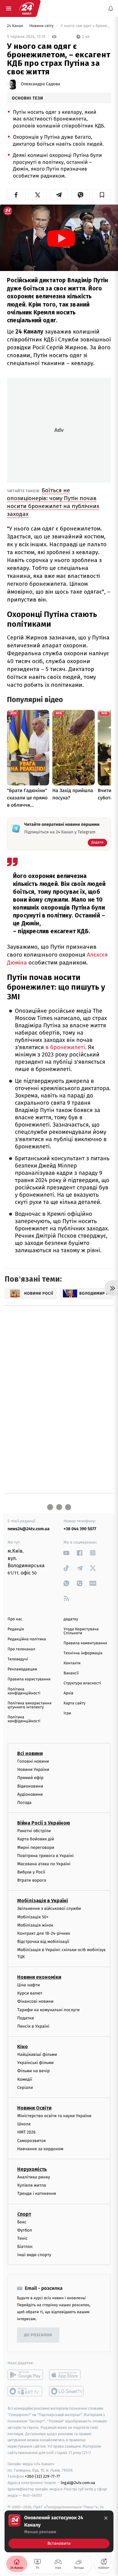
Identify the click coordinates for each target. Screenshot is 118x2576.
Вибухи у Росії (31, 1872)
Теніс (22, 2238)
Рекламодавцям (22, 1669)
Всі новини (30, 1753)
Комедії (25, 2079)
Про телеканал (21, 1649)
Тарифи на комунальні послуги (48, 2010)
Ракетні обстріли (34, 1831)
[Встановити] (59, 2531)
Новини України (33, 1769)
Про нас (15, 1619)
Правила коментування (85, 1643)
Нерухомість (32, 2169)
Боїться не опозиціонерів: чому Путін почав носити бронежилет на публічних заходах (53, 502)
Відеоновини (30, 1786)
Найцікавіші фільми (37, 2054)
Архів (68, 1693)
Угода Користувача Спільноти (81, 1631)
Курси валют (30, 1993)
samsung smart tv (67, 2391)
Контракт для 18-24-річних (44, 1933)
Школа (24, 2124)
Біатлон (25, 2247)
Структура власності (82, 1683)
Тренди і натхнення (37, 2193)
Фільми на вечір (33, 2071)
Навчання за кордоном (40, 2149)
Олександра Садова (41, 84)
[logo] (27, 8)
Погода (24, 1803)
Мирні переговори (36, 1847)
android (25, 2375)
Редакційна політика (27, 1639)
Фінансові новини (35, 2001)
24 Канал (16, 26)
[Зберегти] (102, 195)
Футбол (25, 2230)
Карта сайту (74, 1703)
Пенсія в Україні (33, 2026)
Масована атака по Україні (44, 1864)
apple (67, 2375)
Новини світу (42, 26)
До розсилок (38, 2335)
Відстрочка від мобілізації (43, 1942)
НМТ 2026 (26, 2132)
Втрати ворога (32, 1880)
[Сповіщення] (111, 8)
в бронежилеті (65, 1047)
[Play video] (61, 239)
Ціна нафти (29, 1985)
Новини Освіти (34, 2108)
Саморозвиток (32, 2140)
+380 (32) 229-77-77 (43, 2476)
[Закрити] (106, 2518)
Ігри (67, 1713)
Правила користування (29, 1679)
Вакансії (71, 1673)
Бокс (22, 2222)
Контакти (72, 1663)
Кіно (23, 2047)
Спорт (24, 2214)
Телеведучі (18, 1659)
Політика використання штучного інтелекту (29, 1705)
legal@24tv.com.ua (78, 2483)
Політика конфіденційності (24, 1691)
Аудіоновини (30, 1794)
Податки (26, 2018)
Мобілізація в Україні (43, 1901)
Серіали (25, 2087)
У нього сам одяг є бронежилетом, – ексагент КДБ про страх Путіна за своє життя (85, 26)
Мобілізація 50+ (33, 1917)
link (66, 1553)
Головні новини (33, 1761)
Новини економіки (39, 1977)
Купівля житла (32, 2185)
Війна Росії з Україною (44, 1823)
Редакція (16, 1629)
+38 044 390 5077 (80, 1529)
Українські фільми (35, 2063)
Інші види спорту (34, 2255)
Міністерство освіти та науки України (54, 2116)
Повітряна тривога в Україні (45, 1855)
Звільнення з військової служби (49, 1908)
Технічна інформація (83, 1653)
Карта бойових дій (36, 1839)
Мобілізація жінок (35, 1925)
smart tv (25, 2391)
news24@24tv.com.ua (29, 1529)
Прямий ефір (30, 1778)
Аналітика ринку (34, 2177)
